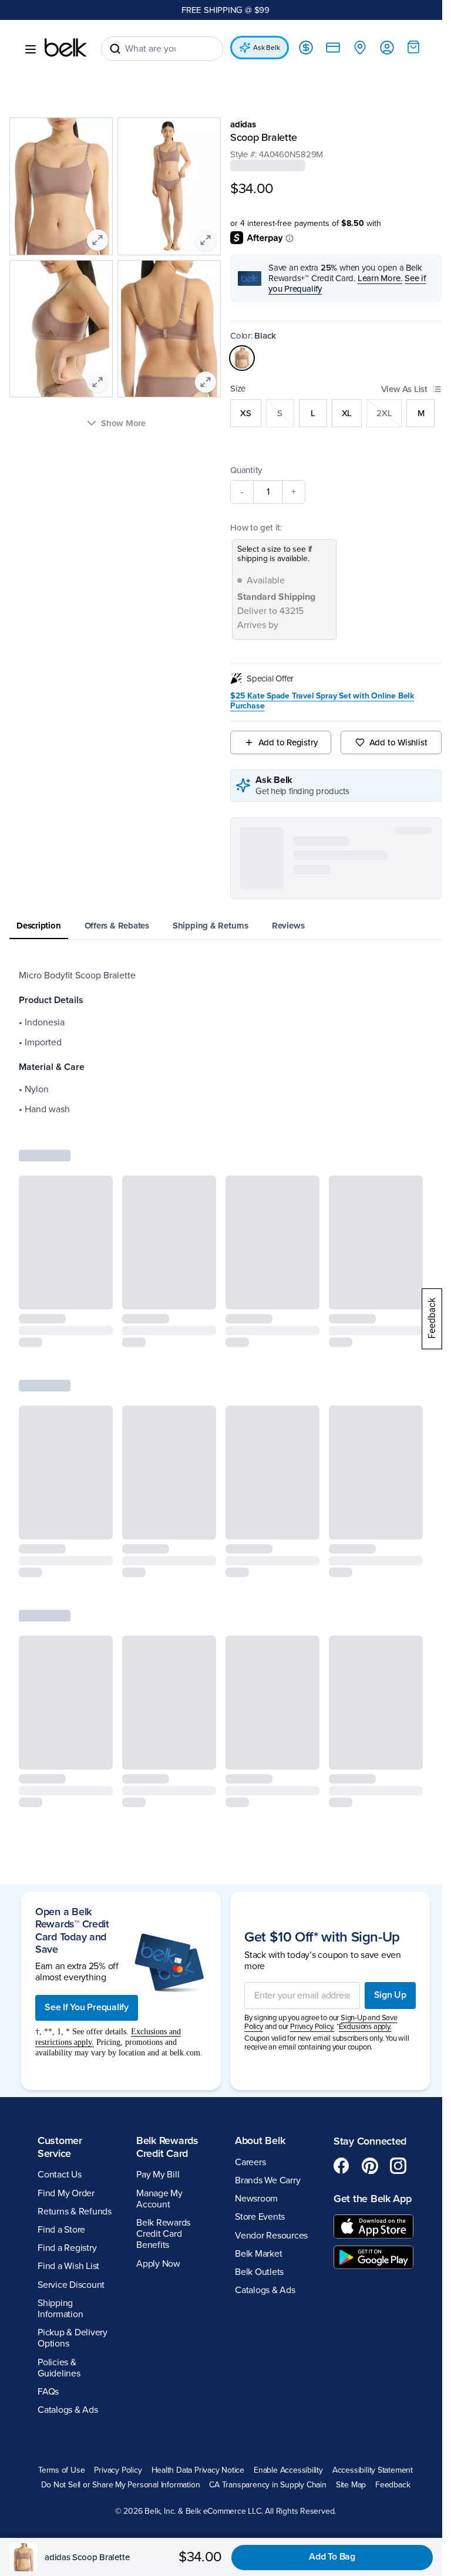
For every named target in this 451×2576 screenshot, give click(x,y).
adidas (239, 124)
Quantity (242, 470)
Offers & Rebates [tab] (117, 926)
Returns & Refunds (75, 2075)
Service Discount (71, 2148)
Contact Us (60, 2038)
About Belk (256, 2004)
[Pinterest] (364, 2030)
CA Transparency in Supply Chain (174, 2364)
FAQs (48, 2256)
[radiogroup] (330, 413)
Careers (246, 2026)
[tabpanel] (221, 1042)
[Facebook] (335, 2030)
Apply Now (156, 2127)
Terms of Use (102, 2334)
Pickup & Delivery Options (73, 2202)
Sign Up (381, 1853)
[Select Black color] (238, 358)
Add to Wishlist (391, 742)
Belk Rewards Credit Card (165, 2011)
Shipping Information (60, 2172)
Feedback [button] (299, 2364)
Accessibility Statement (137, 2349)
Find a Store (61, 2094)
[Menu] (31, 49)
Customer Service (60, 2011)
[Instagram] (392, 2030)
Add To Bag (332, 2557)
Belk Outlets (255, 2136)
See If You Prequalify (87, 1861)
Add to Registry (282, 742)
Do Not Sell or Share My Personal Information (266, 2349)
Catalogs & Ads (68, 2274)
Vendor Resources (267, 2099)
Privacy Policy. (308, 1885)
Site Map (258, 2364)
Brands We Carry (263, 2044)
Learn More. (376, 278)
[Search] (115, 49)
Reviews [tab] (288, 926)
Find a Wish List (68, 2130)
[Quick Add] (94, 1293)
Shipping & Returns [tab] (211, 926)
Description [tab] (39, 926)
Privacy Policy (159, 2334)
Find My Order (66, 2057)
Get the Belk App (356, 2069)
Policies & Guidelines (59, 2231)
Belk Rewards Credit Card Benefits (161, 2098)
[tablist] (221, 926)
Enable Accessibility (329, 2334)
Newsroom (252, 2062)
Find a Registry (67, 2112)
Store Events (256, 2081)
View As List (396, 389)
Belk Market (254, 2118)
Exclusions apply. (361, 1885)
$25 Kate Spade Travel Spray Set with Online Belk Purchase (318, 701)
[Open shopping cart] (405, 47)
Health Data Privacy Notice (239, 2334)
